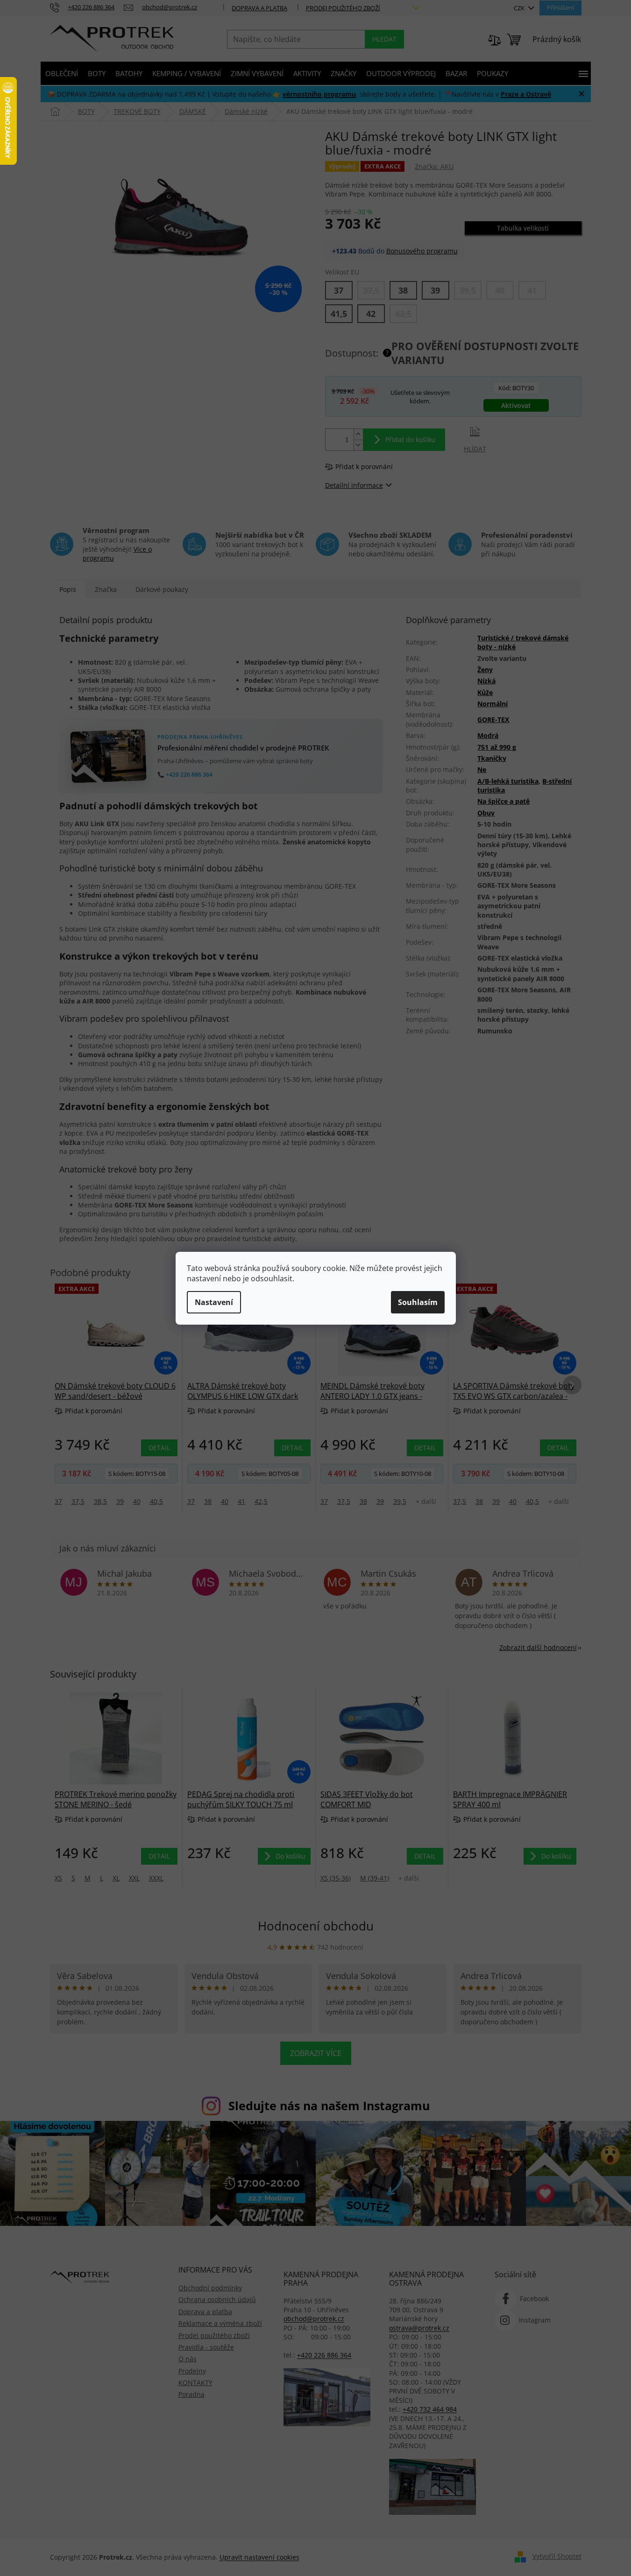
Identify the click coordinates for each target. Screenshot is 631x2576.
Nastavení (214, 1302)
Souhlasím (418, 1302)
